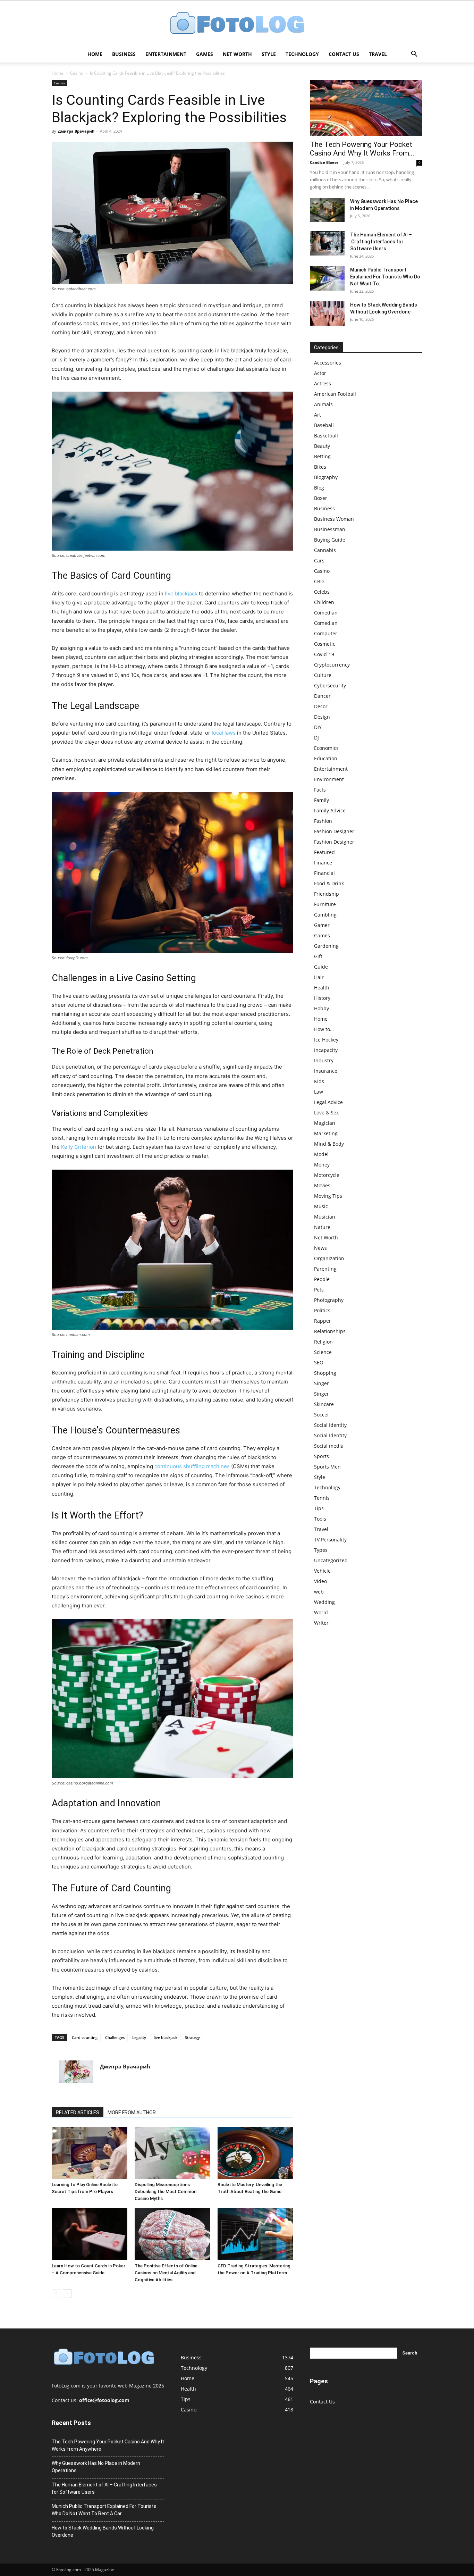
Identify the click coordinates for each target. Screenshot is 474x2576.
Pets (319, 1290)
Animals (323, 404)
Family (321, 800)
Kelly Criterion (79, 1147)
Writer (321, 1623)
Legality (139, 2037)
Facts (320, 790)
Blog (319, 488)
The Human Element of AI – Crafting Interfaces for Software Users (381, 242)
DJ (316, 738)
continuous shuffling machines (192, 1466)
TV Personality (330, 1540)
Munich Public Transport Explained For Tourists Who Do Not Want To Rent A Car (104, 2510)
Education (326, 758)
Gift (318, 956)
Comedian (326, 613)
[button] (414, 55)
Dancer (322, 696)
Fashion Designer (334, 831)
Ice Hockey (326, 1040)
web (319, 1592)
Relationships (330, 1331)
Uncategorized (331, 1560)
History (322, 998)
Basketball (326, 436)
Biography (326, 477)
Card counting (85, 2037)
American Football (335, 394)
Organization (329, 1258)
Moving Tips (328, 1196)
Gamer (322, 925)
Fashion (323, 821)
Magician (325, 1123)
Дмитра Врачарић (76, 131)
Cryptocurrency (332, 665)
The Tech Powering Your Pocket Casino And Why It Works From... (362, 149)
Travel (378, 54)
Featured (324, 852)
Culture (323, 675)
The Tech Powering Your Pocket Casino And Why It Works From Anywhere (108, 2445)
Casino (77, 73)
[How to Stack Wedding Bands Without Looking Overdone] (327, 313)
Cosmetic (325, 644)
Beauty (322, 446)
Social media (329, 1446)
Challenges (115, 2037)
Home (95, 54)
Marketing (326, 1133)
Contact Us (344, 54)
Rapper (323, 1321)
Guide (321, 967)
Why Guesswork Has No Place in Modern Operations (96, 2467)
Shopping (325, 1373)
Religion (323, 1342)
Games (205, 54)
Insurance (326, 1071)
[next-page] (67, 2294)
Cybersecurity (330, 685)
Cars (319, 561)
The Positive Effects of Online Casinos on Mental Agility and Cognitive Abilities (166, 2273)
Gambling (325, 915)
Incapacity (326, 1050)
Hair (319, 977)
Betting (322, 456)
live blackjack (181, 593)
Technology (302, 54)
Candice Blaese (324, 162)
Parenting (325, 1269)
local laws (224, 733)
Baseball (324, 425)
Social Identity (330, 1425)
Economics (326, 748)
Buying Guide (330, 540)
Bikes (320, 467)
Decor (321, 706)
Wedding (324, 1602)
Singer (321, 1383)
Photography (329, 1300)
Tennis (322, 1498)
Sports (321, 1456)
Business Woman (334, 519)
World (321, 1612)
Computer (326, 633)
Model (321, 1154)
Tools (320, 1519)
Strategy (192, 2037)
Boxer (321, 498)
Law (319, 1092)
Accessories (328, 363)
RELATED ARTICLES (78, 2113)
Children (324, 602)
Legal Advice (328, 1102)
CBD (319, 581)
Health (322, 988)
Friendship (327, 894)
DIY (318, 727)
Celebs (322, 592)
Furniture (325, 904)
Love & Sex (326, 1113)
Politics (322, 1310)
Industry (324, 1060)
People (322, 1279)
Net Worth (237, 54)
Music (321, 1206)
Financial (324, 873)
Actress (323, 383)
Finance (323, 863)
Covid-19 (324, 654)
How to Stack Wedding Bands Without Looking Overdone (103, 2531)
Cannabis (325, 550)
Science (323, 1352)
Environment (329, 779)
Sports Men (327, 1467)
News (320, 1248)
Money (322, 1165)
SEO (319, 1362)
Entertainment (166, 54)
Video (320, 1581)
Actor (320, 373)
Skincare (324, 1404)
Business (124, 54)
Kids (319, 1081)
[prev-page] (56, 2294)
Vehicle (322, 1571)
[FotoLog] (237, 24)
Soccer (322, 1415)
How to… (324, 1029)
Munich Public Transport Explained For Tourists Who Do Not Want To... (385, 277)
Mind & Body (329, 1144)
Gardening (326, 946)
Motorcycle (327, 1175)
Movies (322, 1185)
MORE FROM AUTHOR (132, 2113)
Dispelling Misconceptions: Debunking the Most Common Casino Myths (166, 2192)
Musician (325, 1217)
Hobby (321, 1008)
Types (321, 1550)
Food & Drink (329, 883)
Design (322, 717)
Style (269, 54)
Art (318, 415)
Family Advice (330, 810)
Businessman (330, 529)
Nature (322, 1227)
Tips (319, 1508)
